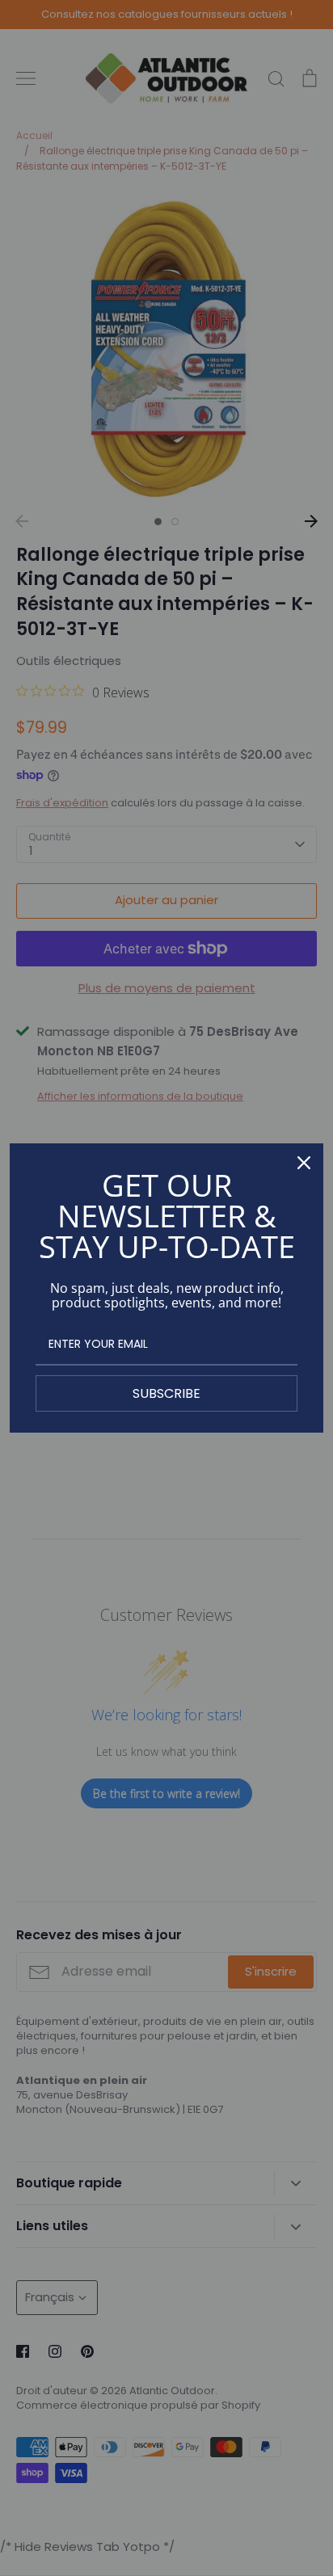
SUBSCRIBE (166, 1393)
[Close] (304, 1163)
